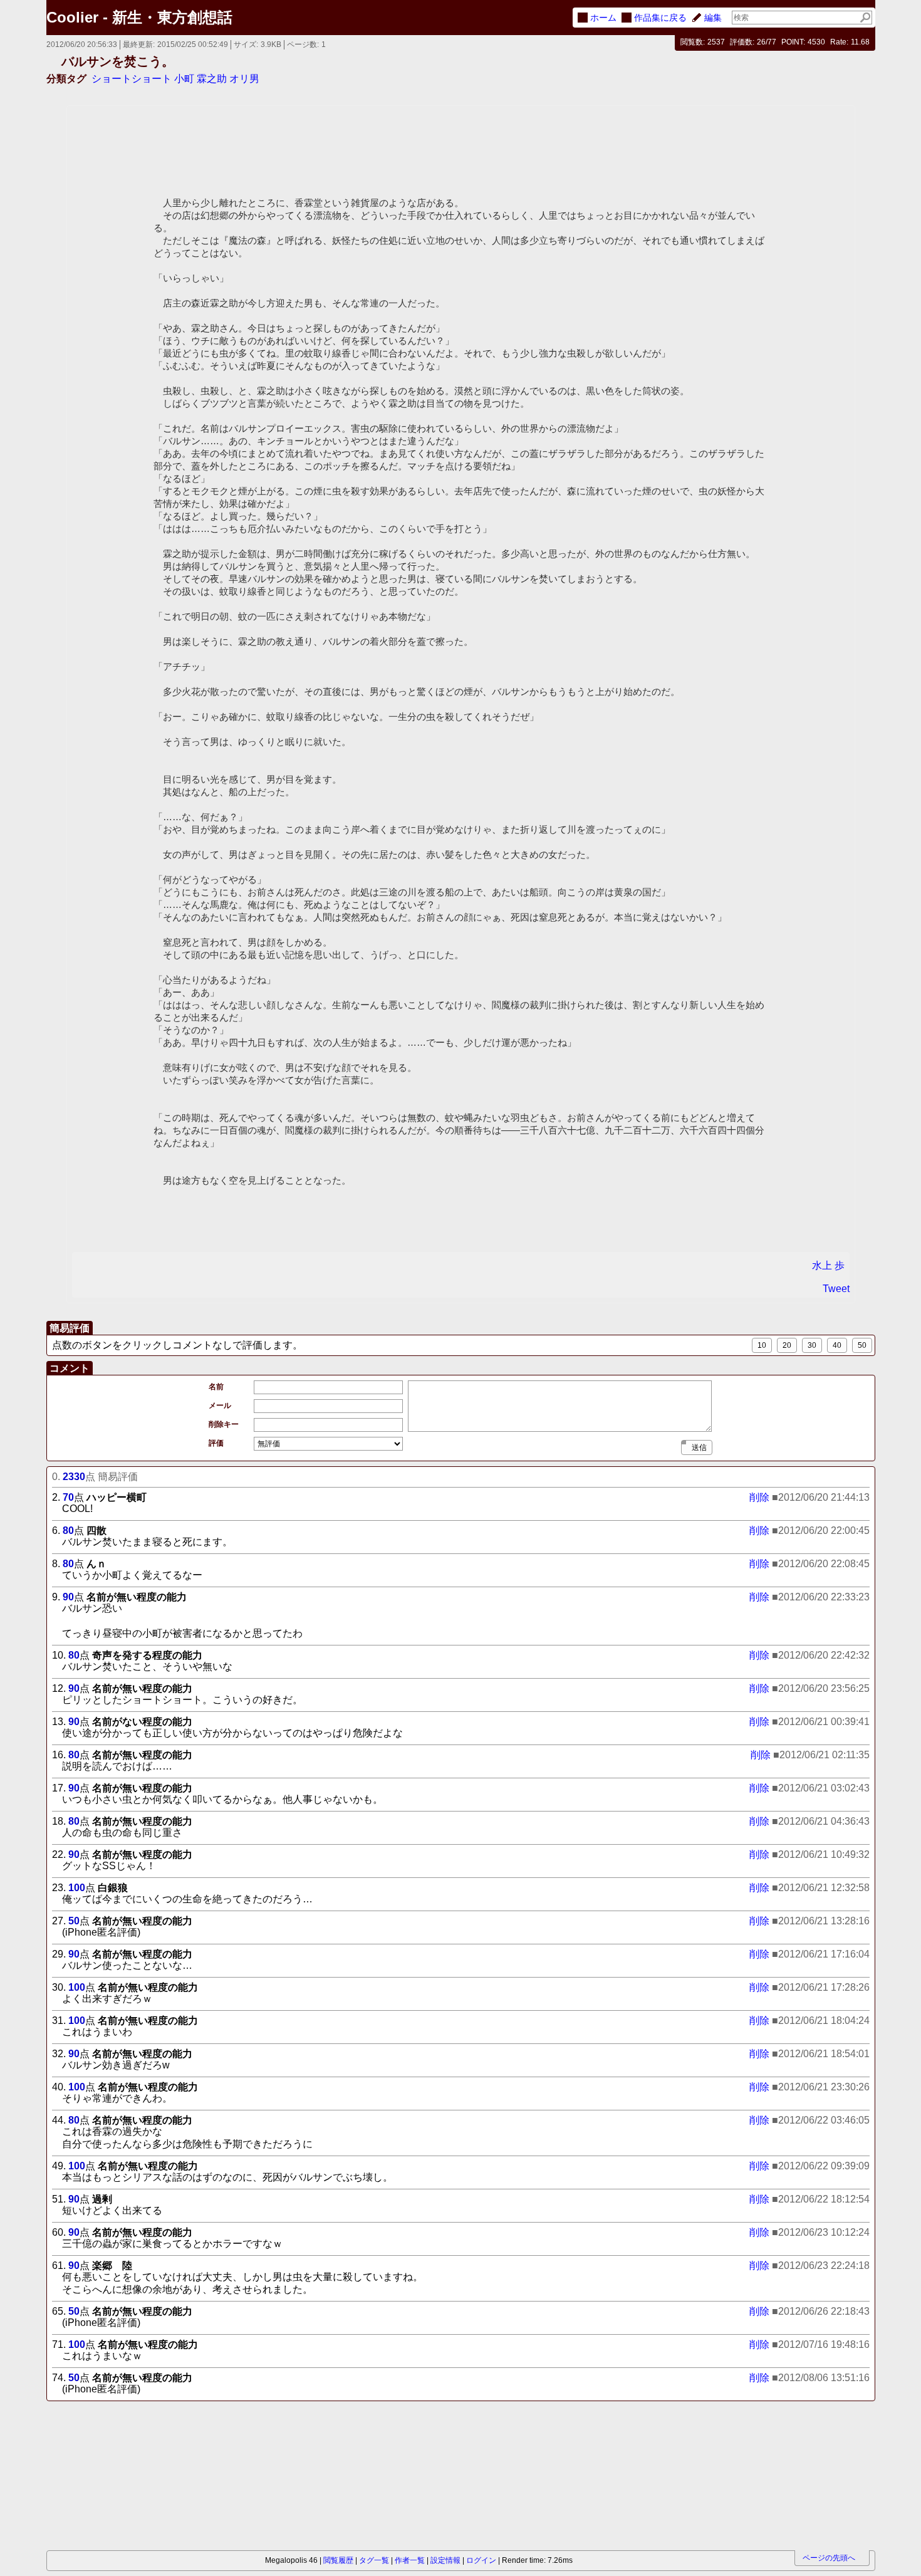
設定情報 (445, 2560)
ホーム (603, 18)
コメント (70, 1368)
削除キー (224, 1424)
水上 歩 (828, 1265)
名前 (216, 1387)
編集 (713, 18)
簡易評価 (70, 1328)
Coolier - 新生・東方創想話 (139, 17)
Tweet (836, 1289)
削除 (759, 1498)
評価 (216, 1443)
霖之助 (212, 79)
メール (220, 1405)
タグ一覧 (374, 2560)
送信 (699, 1447)
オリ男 (244, 79)
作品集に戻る (660, 18)
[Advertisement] (117, 2477)
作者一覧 (410, 2560)
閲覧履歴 (338, 2560)
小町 (184, 79)
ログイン (481, 2560)
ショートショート (132, 79)
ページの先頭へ (829, 2558)
